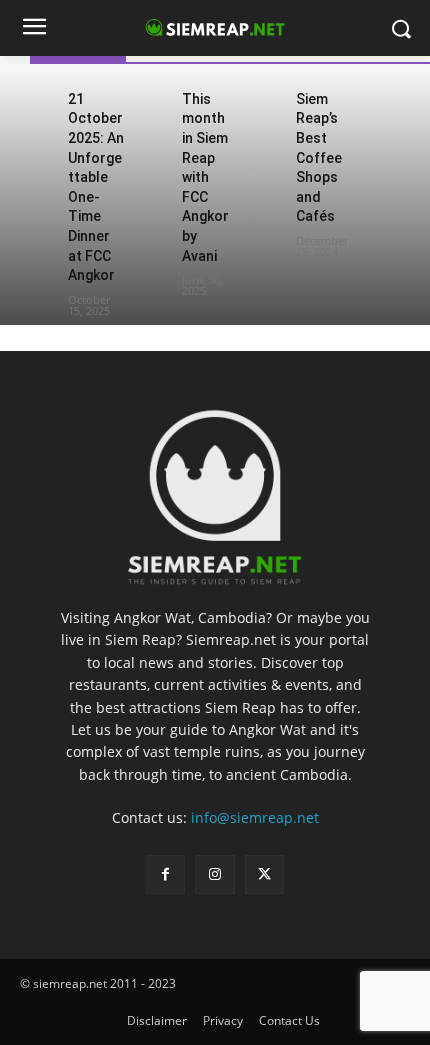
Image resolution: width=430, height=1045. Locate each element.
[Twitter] (264, 874)
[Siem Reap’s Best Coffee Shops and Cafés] (269, 97)
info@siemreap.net (255, 817)
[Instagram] (214, 874)
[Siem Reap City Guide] (215, 489)
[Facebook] (165, 874)
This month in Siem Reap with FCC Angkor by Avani (205, 177)
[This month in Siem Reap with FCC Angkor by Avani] (155, 97)
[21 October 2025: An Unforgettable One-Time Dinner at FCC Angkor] (41, 97)
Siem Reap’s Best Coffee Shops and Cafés (319, 158)
